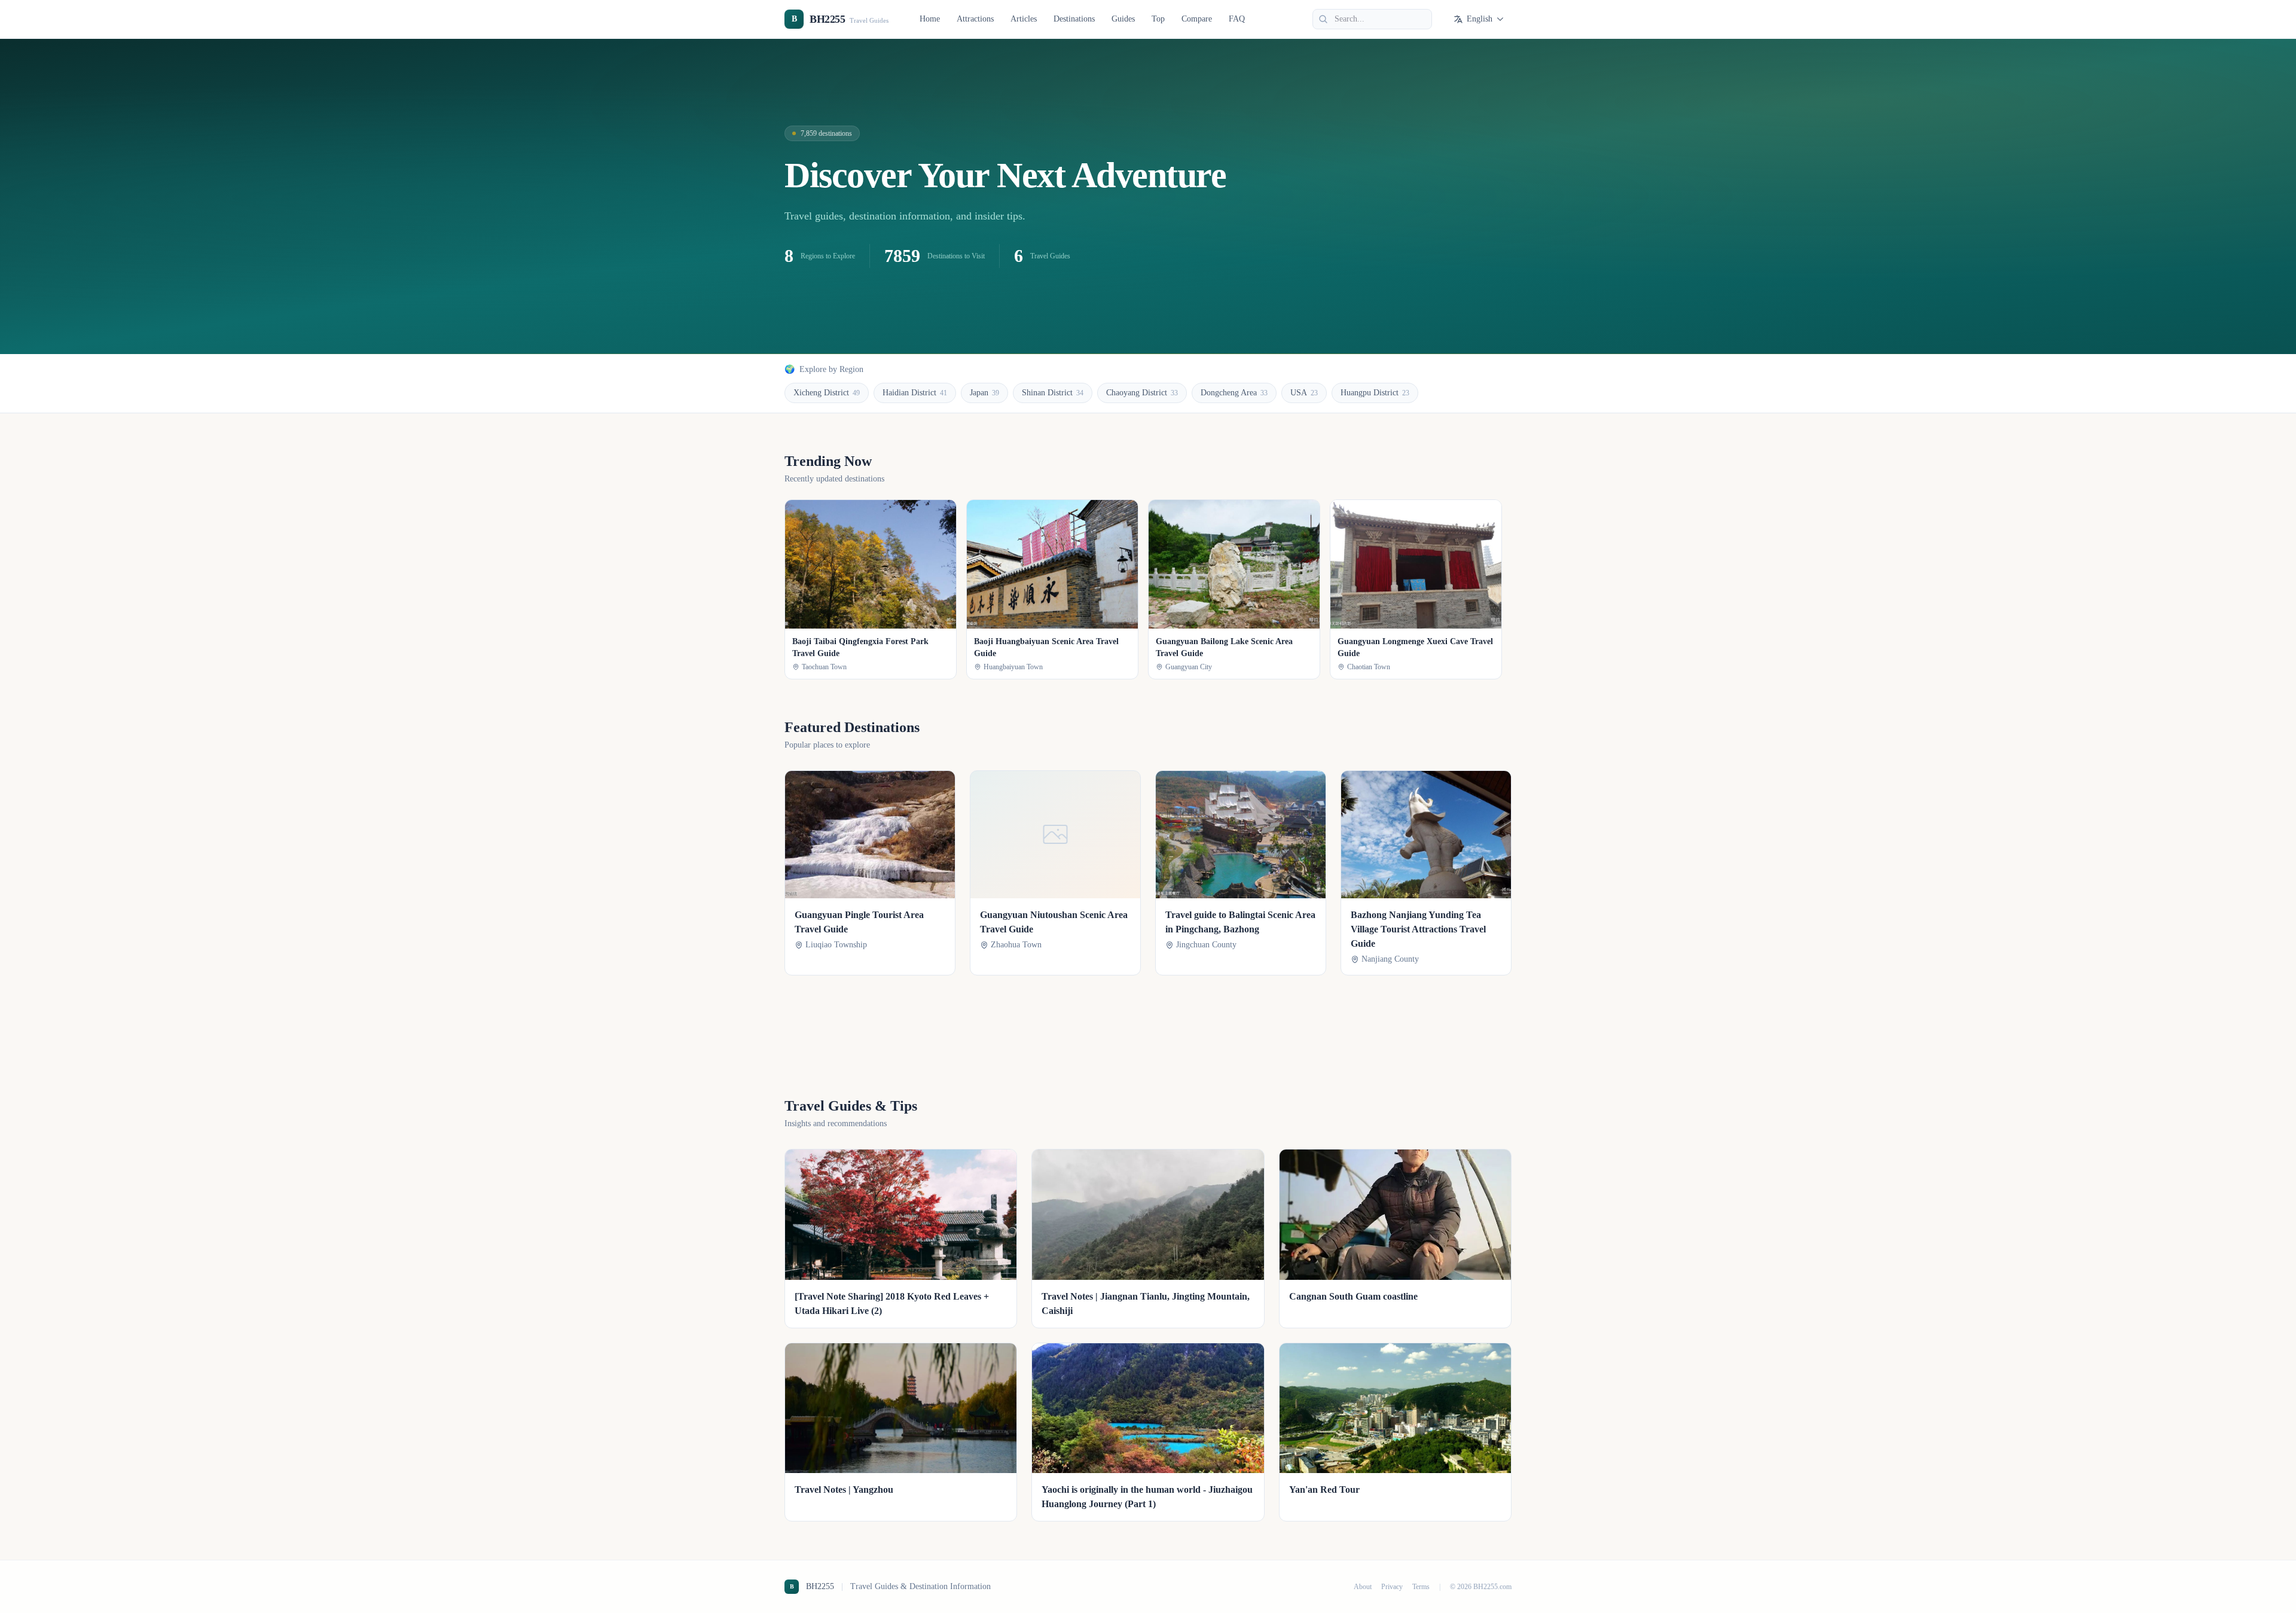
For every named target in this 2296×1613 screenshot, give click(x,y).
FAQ (1237, 19)
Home (930, 19)
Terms (1421, 1587)
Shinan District (1053, 393)
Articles (1024, 19)
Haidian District (915, 393)
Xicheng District (827, 393)
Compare (1197, 19)
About (1363, 1587)
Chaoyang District (1142, 393)
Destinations (1074, 19)
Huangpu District (1375, 393)
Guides (1123, 19)
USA (1304, 393)
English (1480, 19)
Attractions (975, 19)
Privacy (1392, 1587)
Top (1158, 19)
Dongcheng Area (1234, 393)
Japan (984, 393)
